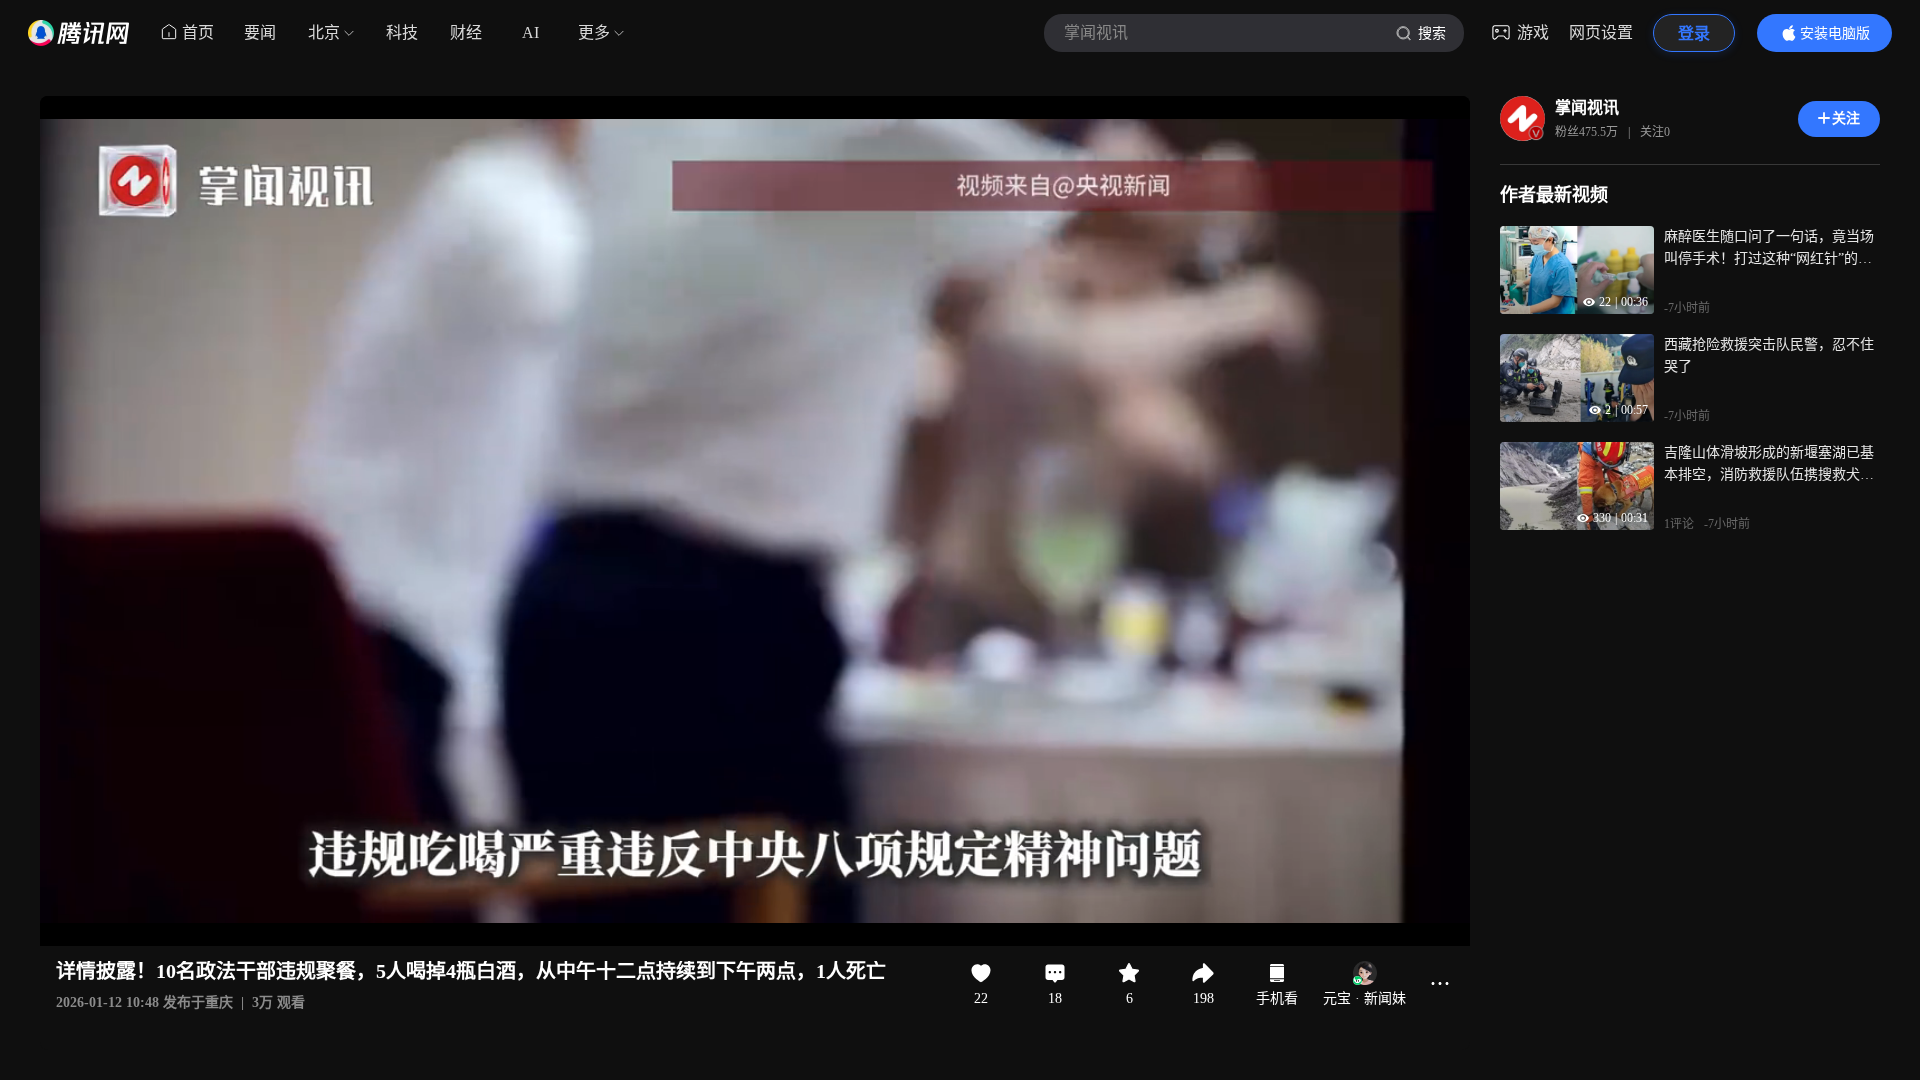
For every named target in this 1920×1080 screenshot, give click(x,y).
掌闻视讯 (1587, 107)
